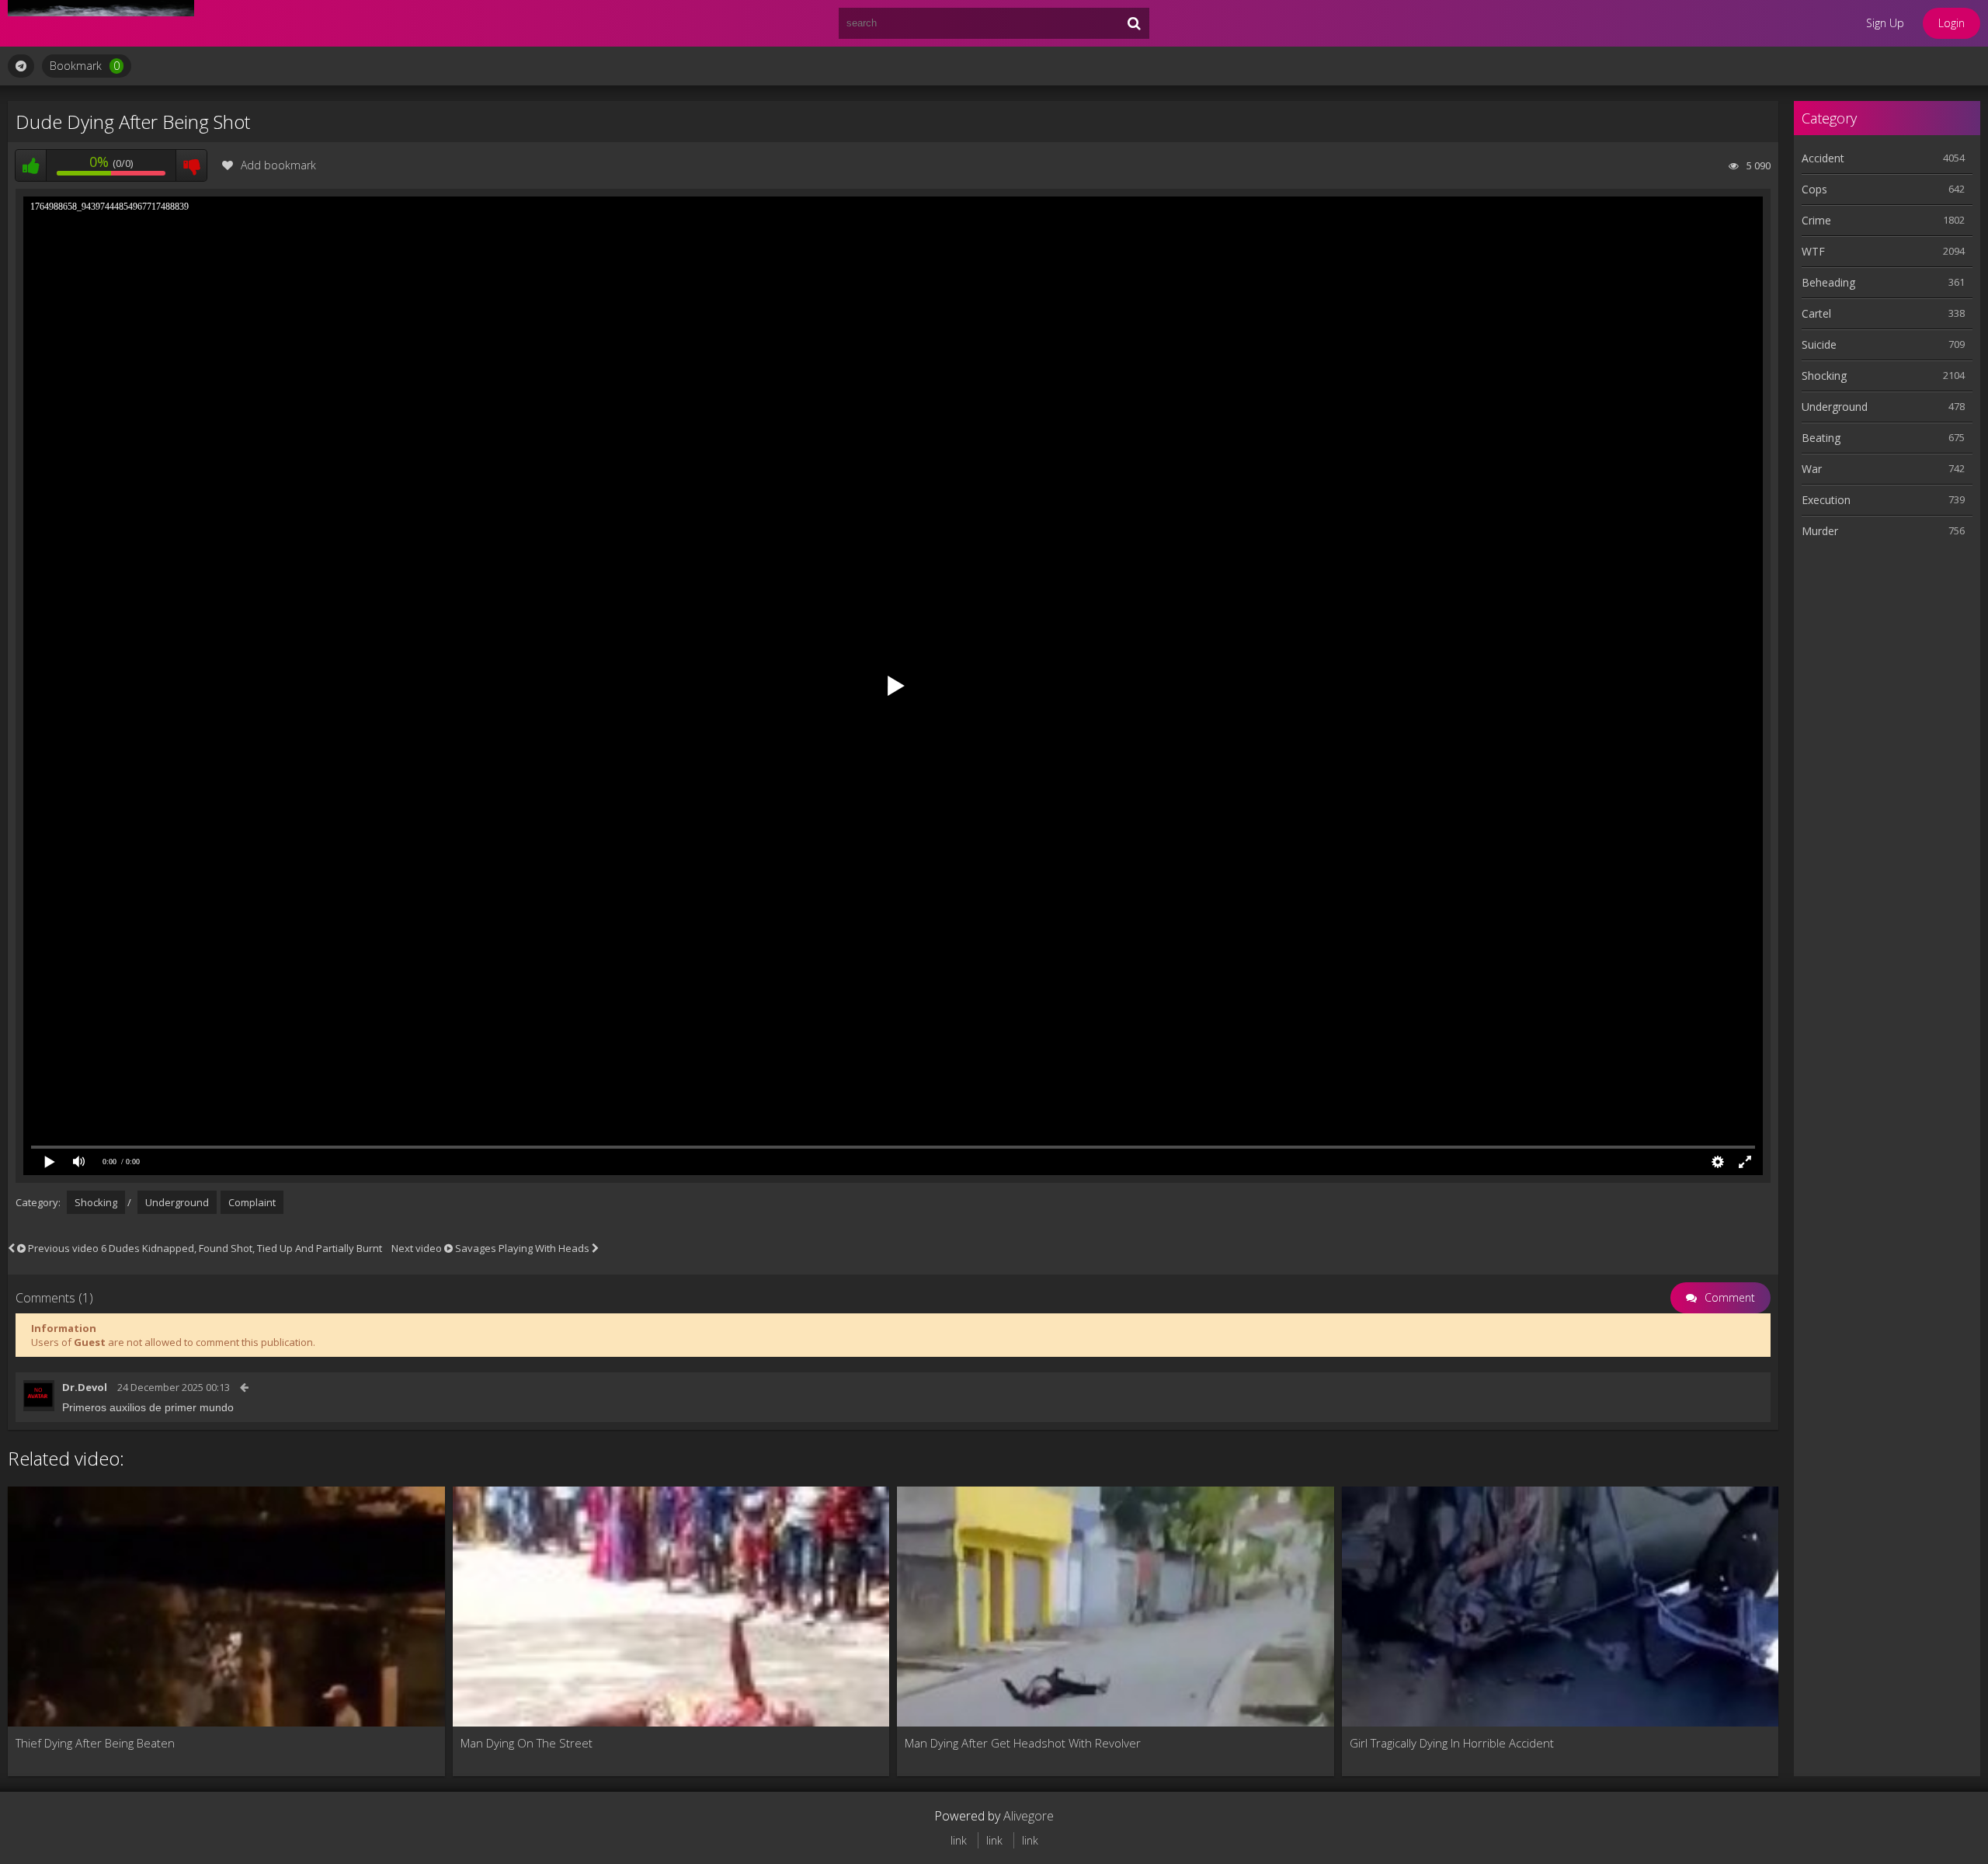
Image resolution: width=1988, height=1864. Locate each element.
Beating (1821, 438)
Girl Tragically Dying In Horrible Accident (1452, 1743)
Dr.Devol (85, 1387)
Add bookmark (278, 165)
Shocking (96, 1202)
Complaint (252, 1202)
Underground (177, 1202)
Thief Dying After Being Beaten (95, 1743)
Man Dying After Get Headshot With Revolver (1023, 1743)
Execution (1826, 500)
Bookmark (85, 66)
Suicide (1819, 344)
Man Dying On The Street (527, 1743)
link (959, 1840)
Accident (1823, 158)
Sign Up (1885, 23)
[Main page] (101, 23)
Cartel (1816, 313)
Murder (1820, 531)
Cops (1814, 189)
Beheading (1828, 282)
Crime (1816, 220)
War (1812, 469)
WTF (1813, 251)
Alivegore (1029, 1816)
